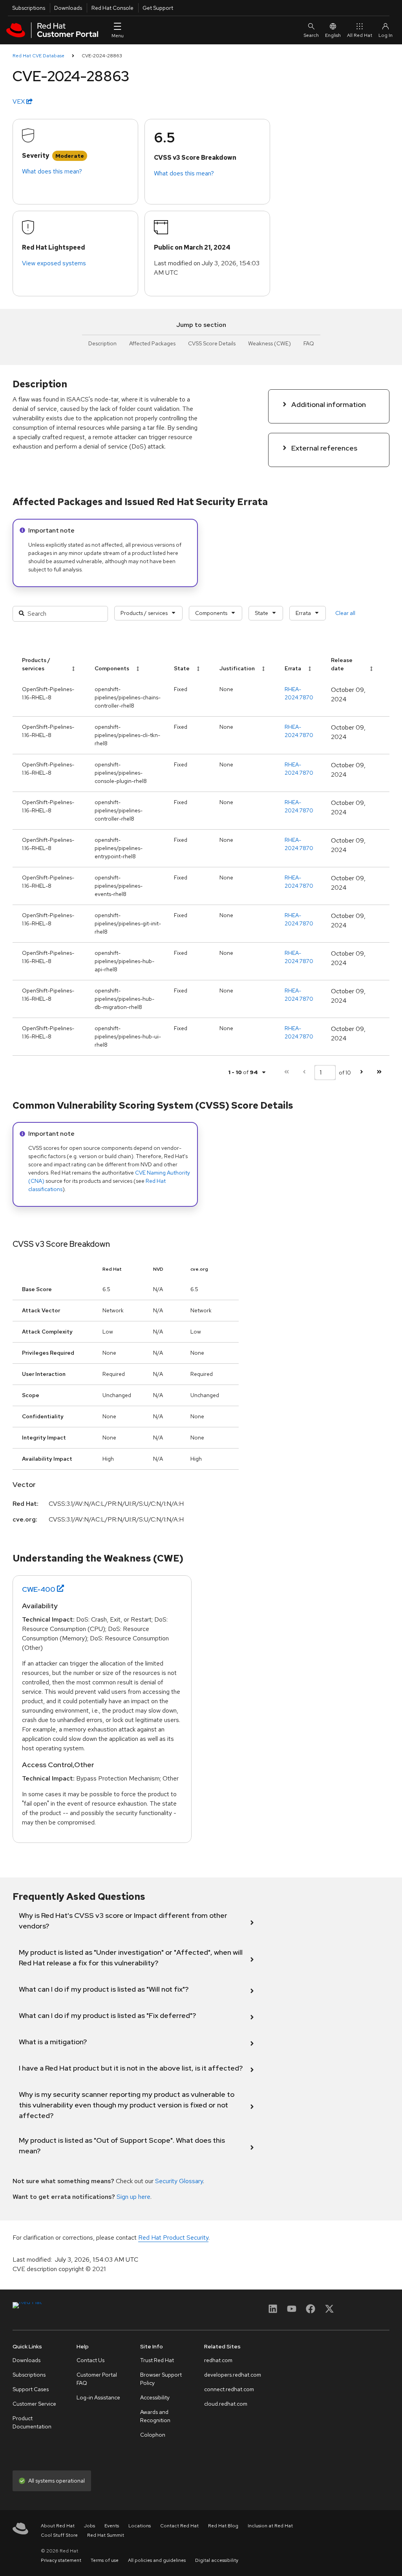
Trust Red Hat (157, 2360)
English (333, 35)
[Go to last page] (379, 1072)
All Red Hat (360, 35)
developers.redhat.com (233, 2375)
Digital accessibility (217, 2560)
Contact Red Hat (179, 2526)
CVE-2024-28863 (102, 56)
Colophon (153, 2435)
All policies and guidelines (157, 2560)
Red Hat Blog (223, 2526)
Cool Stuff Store (59, 2535)
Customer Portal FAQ (97, 2379)
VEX (19, 101)
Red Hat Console (112, 8)
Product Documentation (32, 2422)
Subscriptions (29, 8)
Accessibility (155, 2397)
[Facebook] (311, 2311)
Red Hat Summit (106, 2535)
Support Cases (31, 2389)
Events (112, 2526)
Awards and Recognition (155, 2416)
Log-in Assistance (98, 2397)
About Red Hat (58, 2526)
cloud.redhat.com (226, 2404)
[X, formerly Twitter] (329, 2311)
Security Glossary (179, 2181)
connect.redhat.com (229, 2389)
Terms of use (105, 2560)
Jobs (90, 2526)
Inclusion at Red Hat (270, 2526)
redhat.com (218, 2360)
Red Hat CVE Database (38, 56)
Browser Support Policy (161, 2379)
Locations (140, 2526)
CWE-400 (39, 1589)
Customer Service (34, 2404)
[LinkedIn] (273, 2311)
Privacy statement (61, 2560)
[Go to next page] (361, 1072)
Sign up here (133, 2197)
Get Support (158, 8)
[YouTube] (292, 2311)
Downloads (68, 8)
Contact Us (90, 2360)
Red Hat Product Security (173, 2238)
